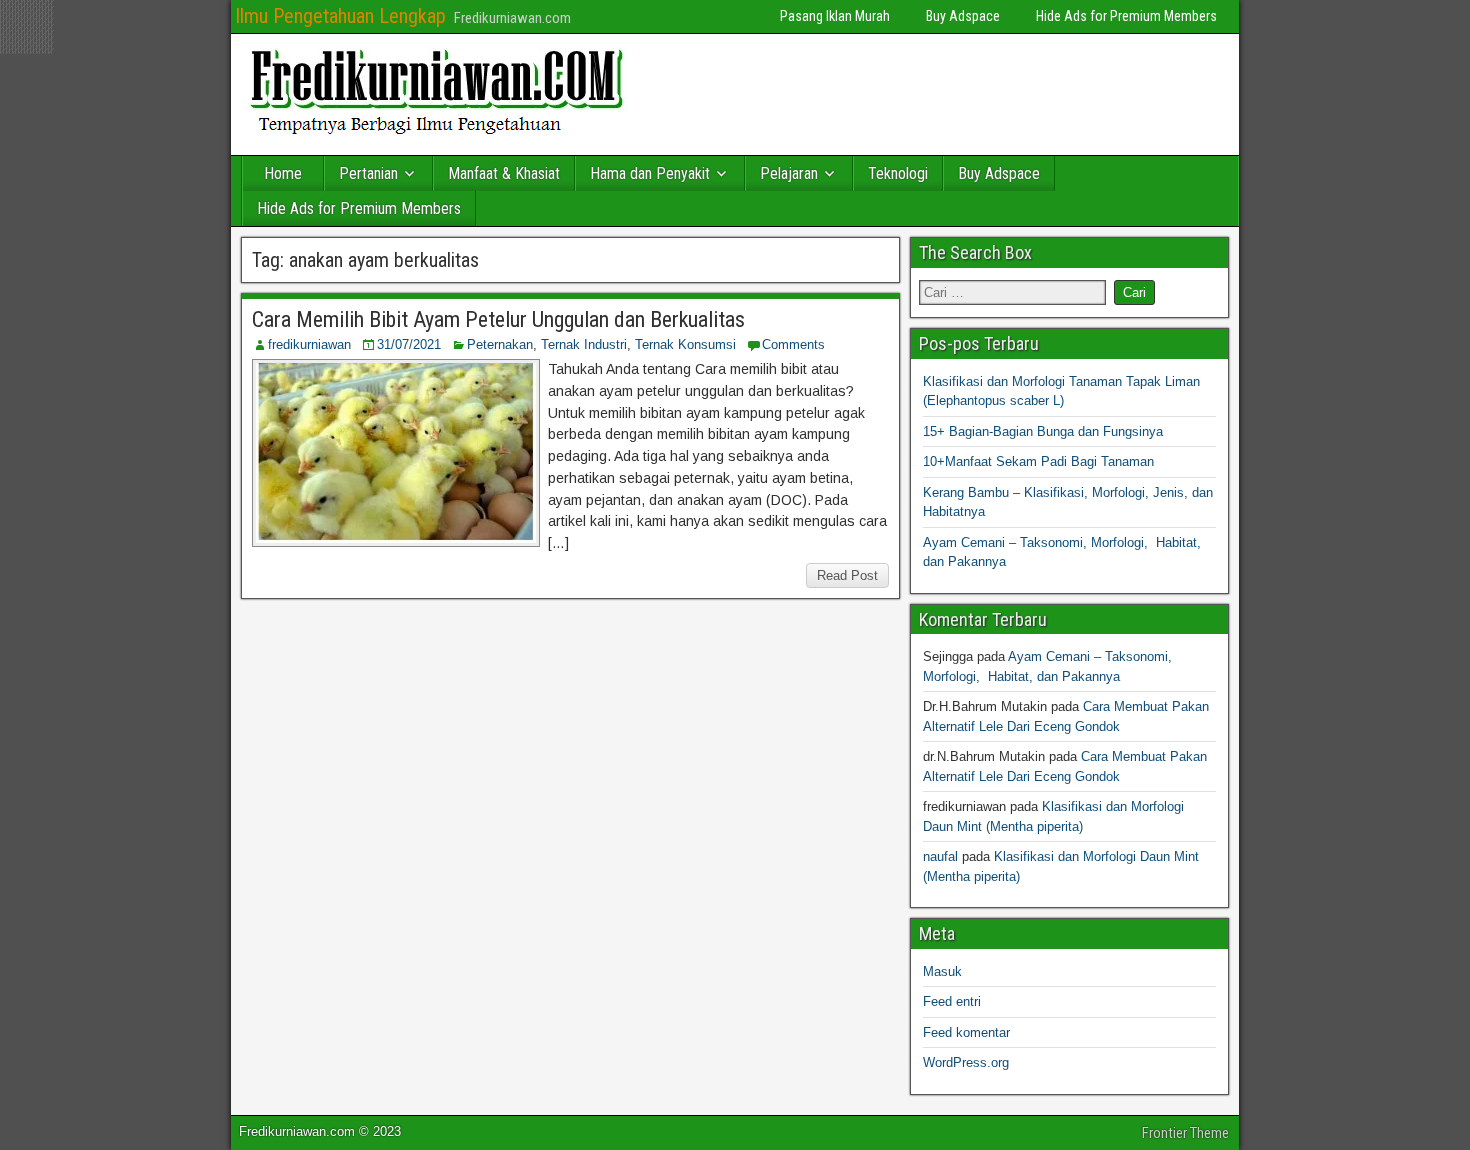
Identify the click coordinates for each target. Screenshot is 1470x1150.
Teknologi (898, 173)
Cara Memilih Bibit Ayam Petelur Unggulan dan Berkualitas (498, 319)
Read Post (847, 575)
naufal (940, 856)
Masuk (942, 971)
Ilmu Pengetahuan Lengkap (340, 16)
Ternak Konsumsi (685, 344)
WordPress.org (966, 1062)
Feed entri (952, 1001)
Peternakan (500, 344)
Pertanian (368, 173)
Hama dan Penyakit (650, 173)
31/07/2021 (409, 344)
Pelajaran (789, 173)
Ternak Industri (584, 344)
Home (283, 173)
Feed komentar (966, 1032)
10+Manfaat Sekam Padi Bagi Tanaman (1038, 461)
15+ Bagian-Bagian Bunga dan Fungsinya (1043, 431)
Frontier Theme (1185, 1133)
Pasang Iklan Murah (835, 16)
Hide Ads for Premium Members (1126, 16)
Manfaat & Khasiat (504, 173)
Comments (793, 344)
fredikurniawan (309, 344)
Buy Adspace (963, 16)
